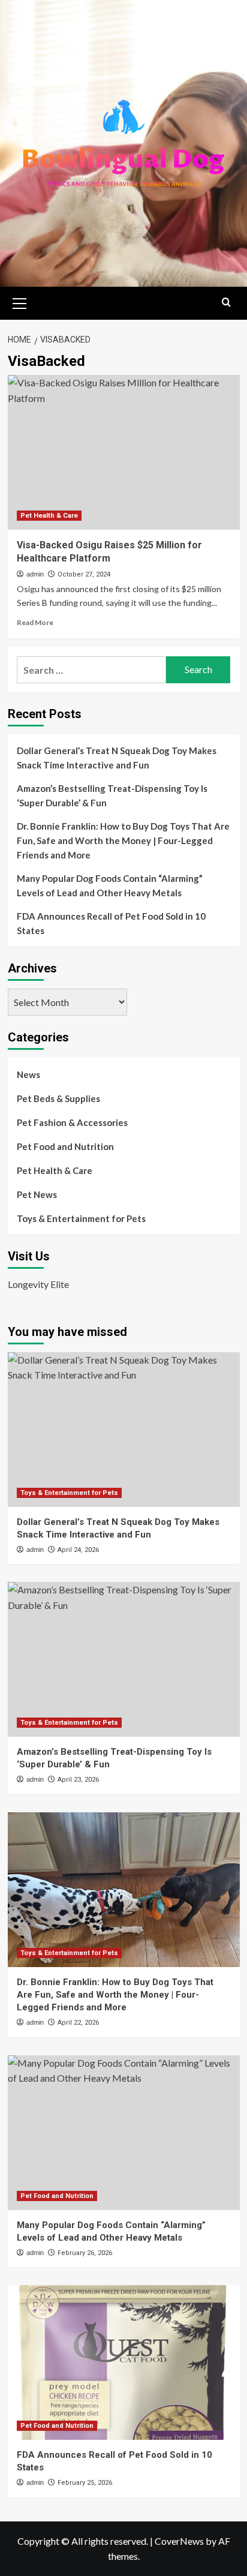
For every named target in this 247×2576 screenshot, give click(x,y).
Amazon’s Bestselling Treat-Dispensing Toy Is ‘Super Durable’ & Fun (112, 795)
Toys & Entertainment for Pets (81, 1218)
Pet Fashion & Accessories (72, 1122)
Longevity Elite (38, 1284)
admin (35, 574)
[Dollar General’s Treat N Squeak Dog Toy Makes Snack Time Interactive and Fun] (124, 1430)
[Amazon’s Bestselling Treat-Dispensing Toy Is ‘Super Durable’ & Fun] (124, 1659)
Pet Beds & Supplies (58, 1098)
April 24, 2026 (78, 1550)
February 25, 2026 (85, 2483)
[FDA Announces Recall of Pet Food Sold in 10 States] (124, 2362)
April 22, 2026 (78, 2023)
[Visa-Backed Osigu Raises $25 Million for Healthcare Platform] (124, 452)
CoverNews (179, 2541)
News (28, 1074)
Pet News (37, 1194)
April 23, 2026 (78, 1780)
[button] (20, 302)
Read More (35, 622)
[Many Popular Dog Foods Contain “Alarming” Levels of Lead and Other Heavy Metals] (124, 2133)
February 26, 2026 (85, 2253)
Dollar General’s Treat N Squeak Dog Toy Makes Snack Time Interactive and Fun (117, 758)
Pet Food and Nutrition (65, 1146)
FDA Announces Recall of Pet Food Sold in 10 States (111, 923)
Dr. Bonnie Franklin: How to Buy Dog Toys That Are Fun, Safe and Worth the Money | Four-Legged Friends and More (123, 840)
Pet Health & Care (49, 516)
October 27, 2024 (84, 574)
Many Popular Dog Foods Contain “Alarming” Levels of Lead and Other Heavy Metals (110, 885)
